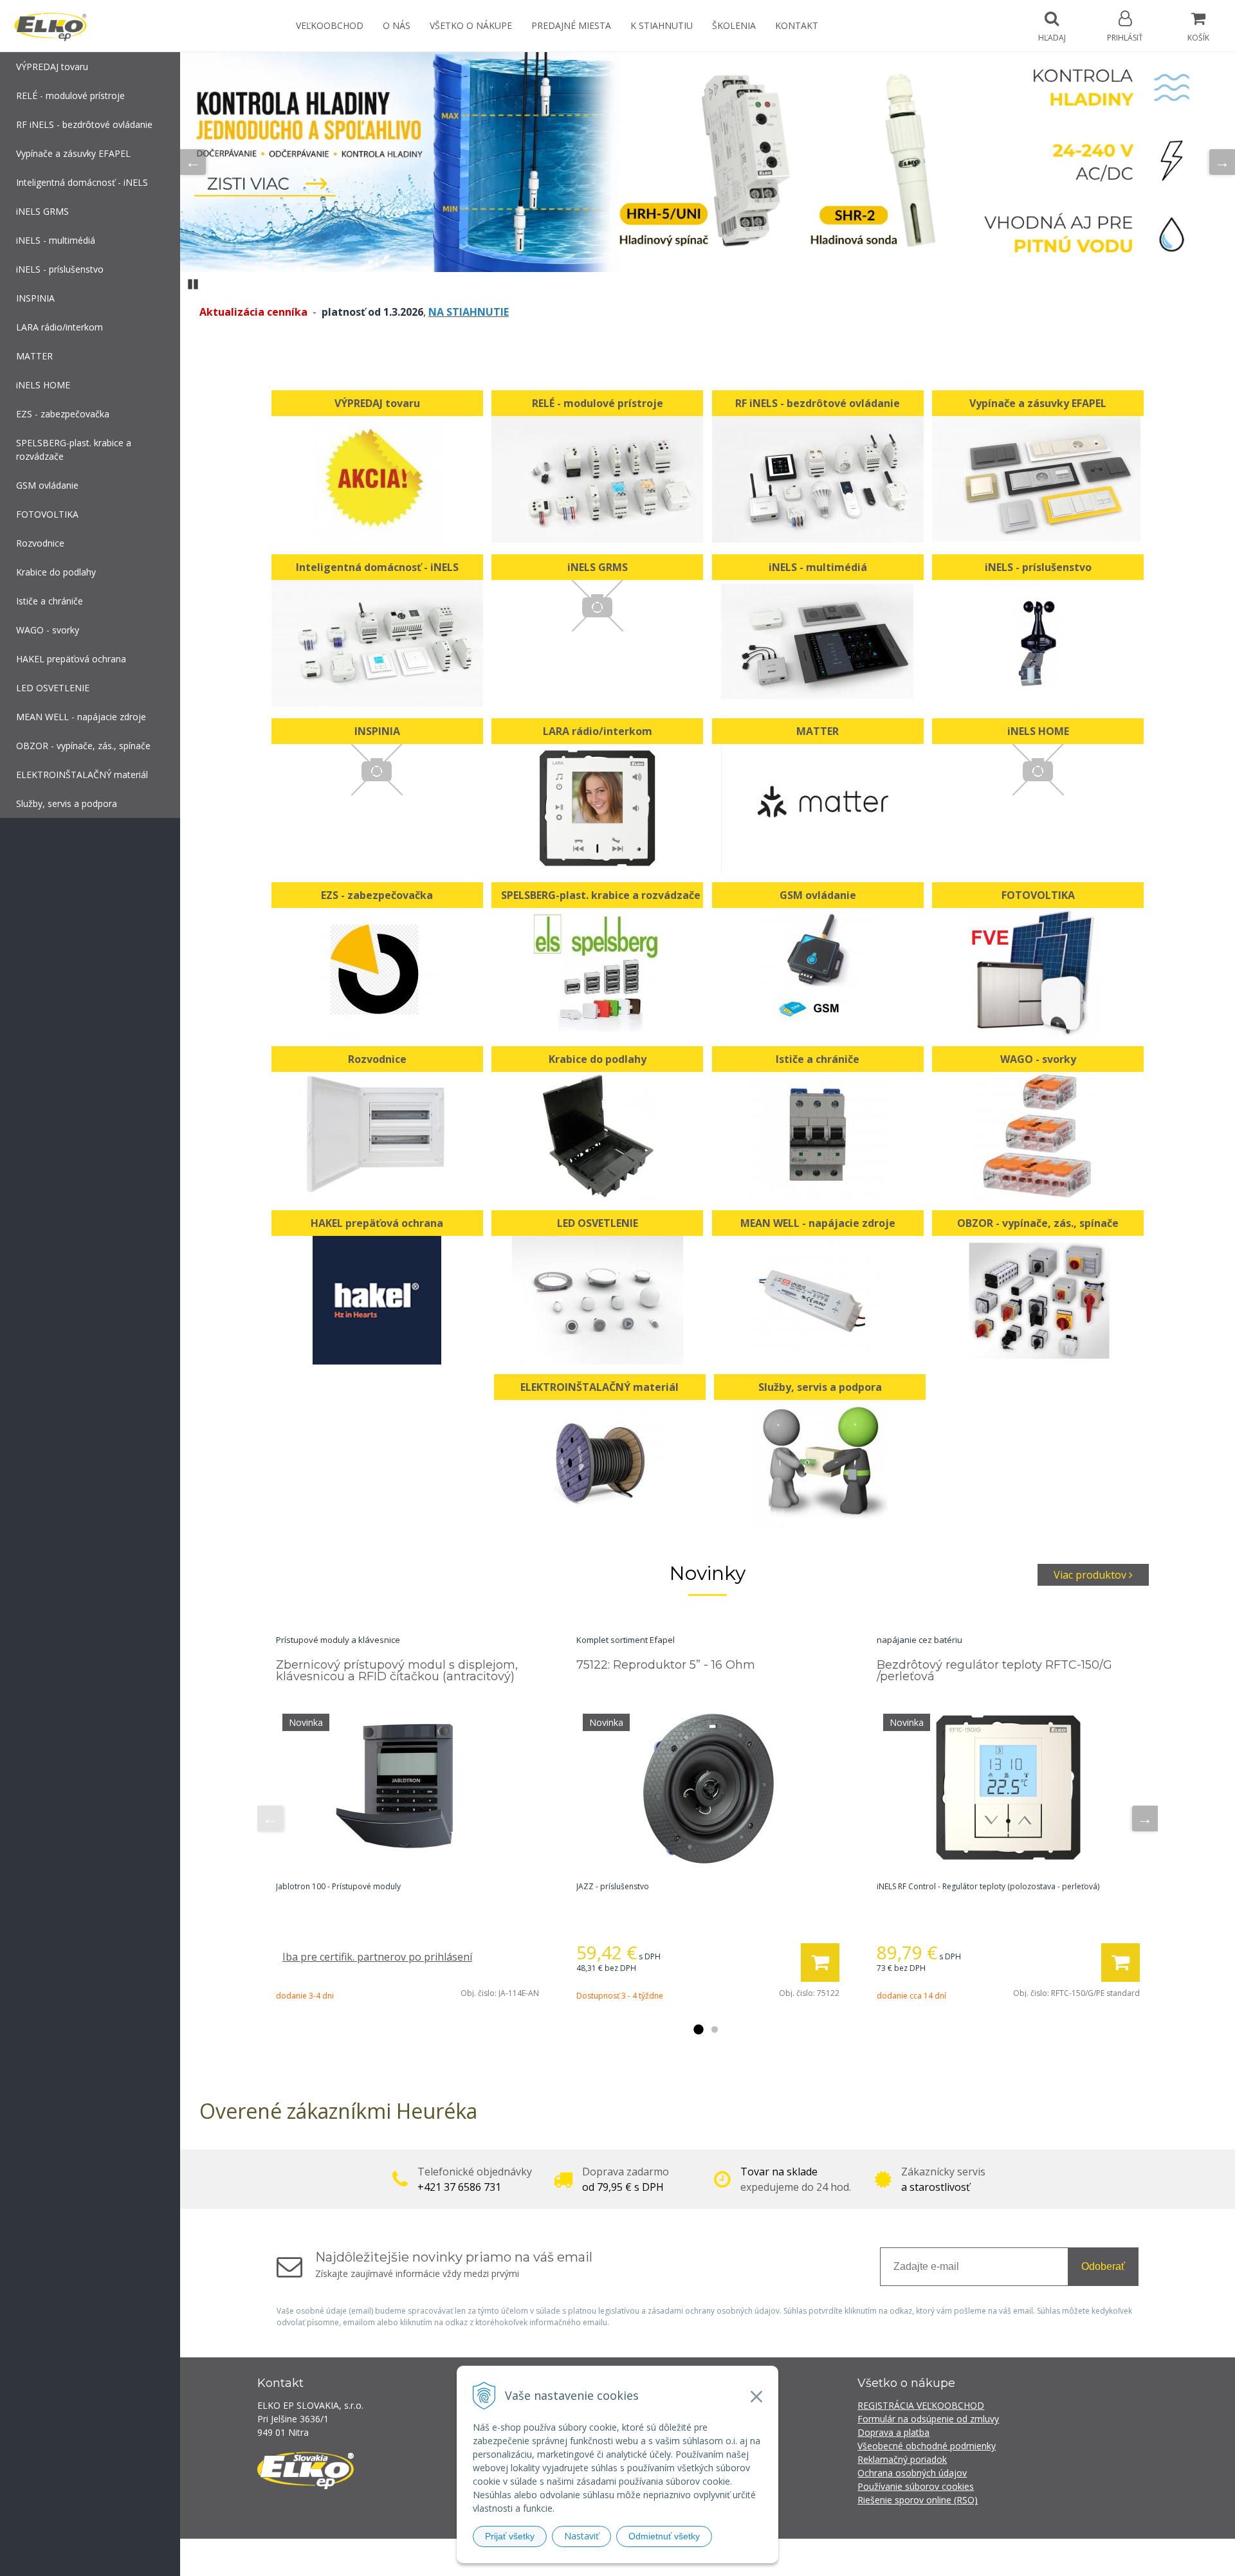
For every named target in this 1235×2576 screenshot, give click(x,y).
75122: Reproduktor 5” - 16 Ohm (666, 1665)
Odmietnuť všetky (664, 2536)
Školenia (734, 25)
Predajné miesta (571, 25)
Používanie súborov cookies (916, 2486)
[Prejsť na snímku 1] (698, 2030)
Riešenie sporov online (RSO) (918, 2500)
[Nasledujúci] (1222, 162)
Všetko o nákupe (471, 25)
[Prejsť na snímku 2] (715, 2030)
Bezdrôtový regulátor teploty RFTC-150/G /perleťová (994, 1671)
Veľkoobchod (330, 25)
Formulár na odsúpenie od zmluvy (928, 2419)
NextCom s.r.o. (848, 2557)
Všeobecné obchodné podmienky (927, 2446)
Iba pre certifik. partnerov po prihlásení (377, 1957)
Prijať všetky (510, 2536)
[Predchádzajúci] (193, 162)
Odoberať (1103, 2266)
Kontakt (797, 25)
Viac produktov (1091, 1575)
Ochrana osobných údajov (912, 2473)
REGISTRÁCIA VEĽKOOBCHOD (921, 2405)
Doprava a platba (893, 2432)
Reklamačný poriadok (902, 2459)
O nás (397, 25)
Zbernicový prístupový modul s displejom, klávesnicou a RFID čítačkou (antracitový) (397, 1671)
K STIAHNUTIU (662, 25)
